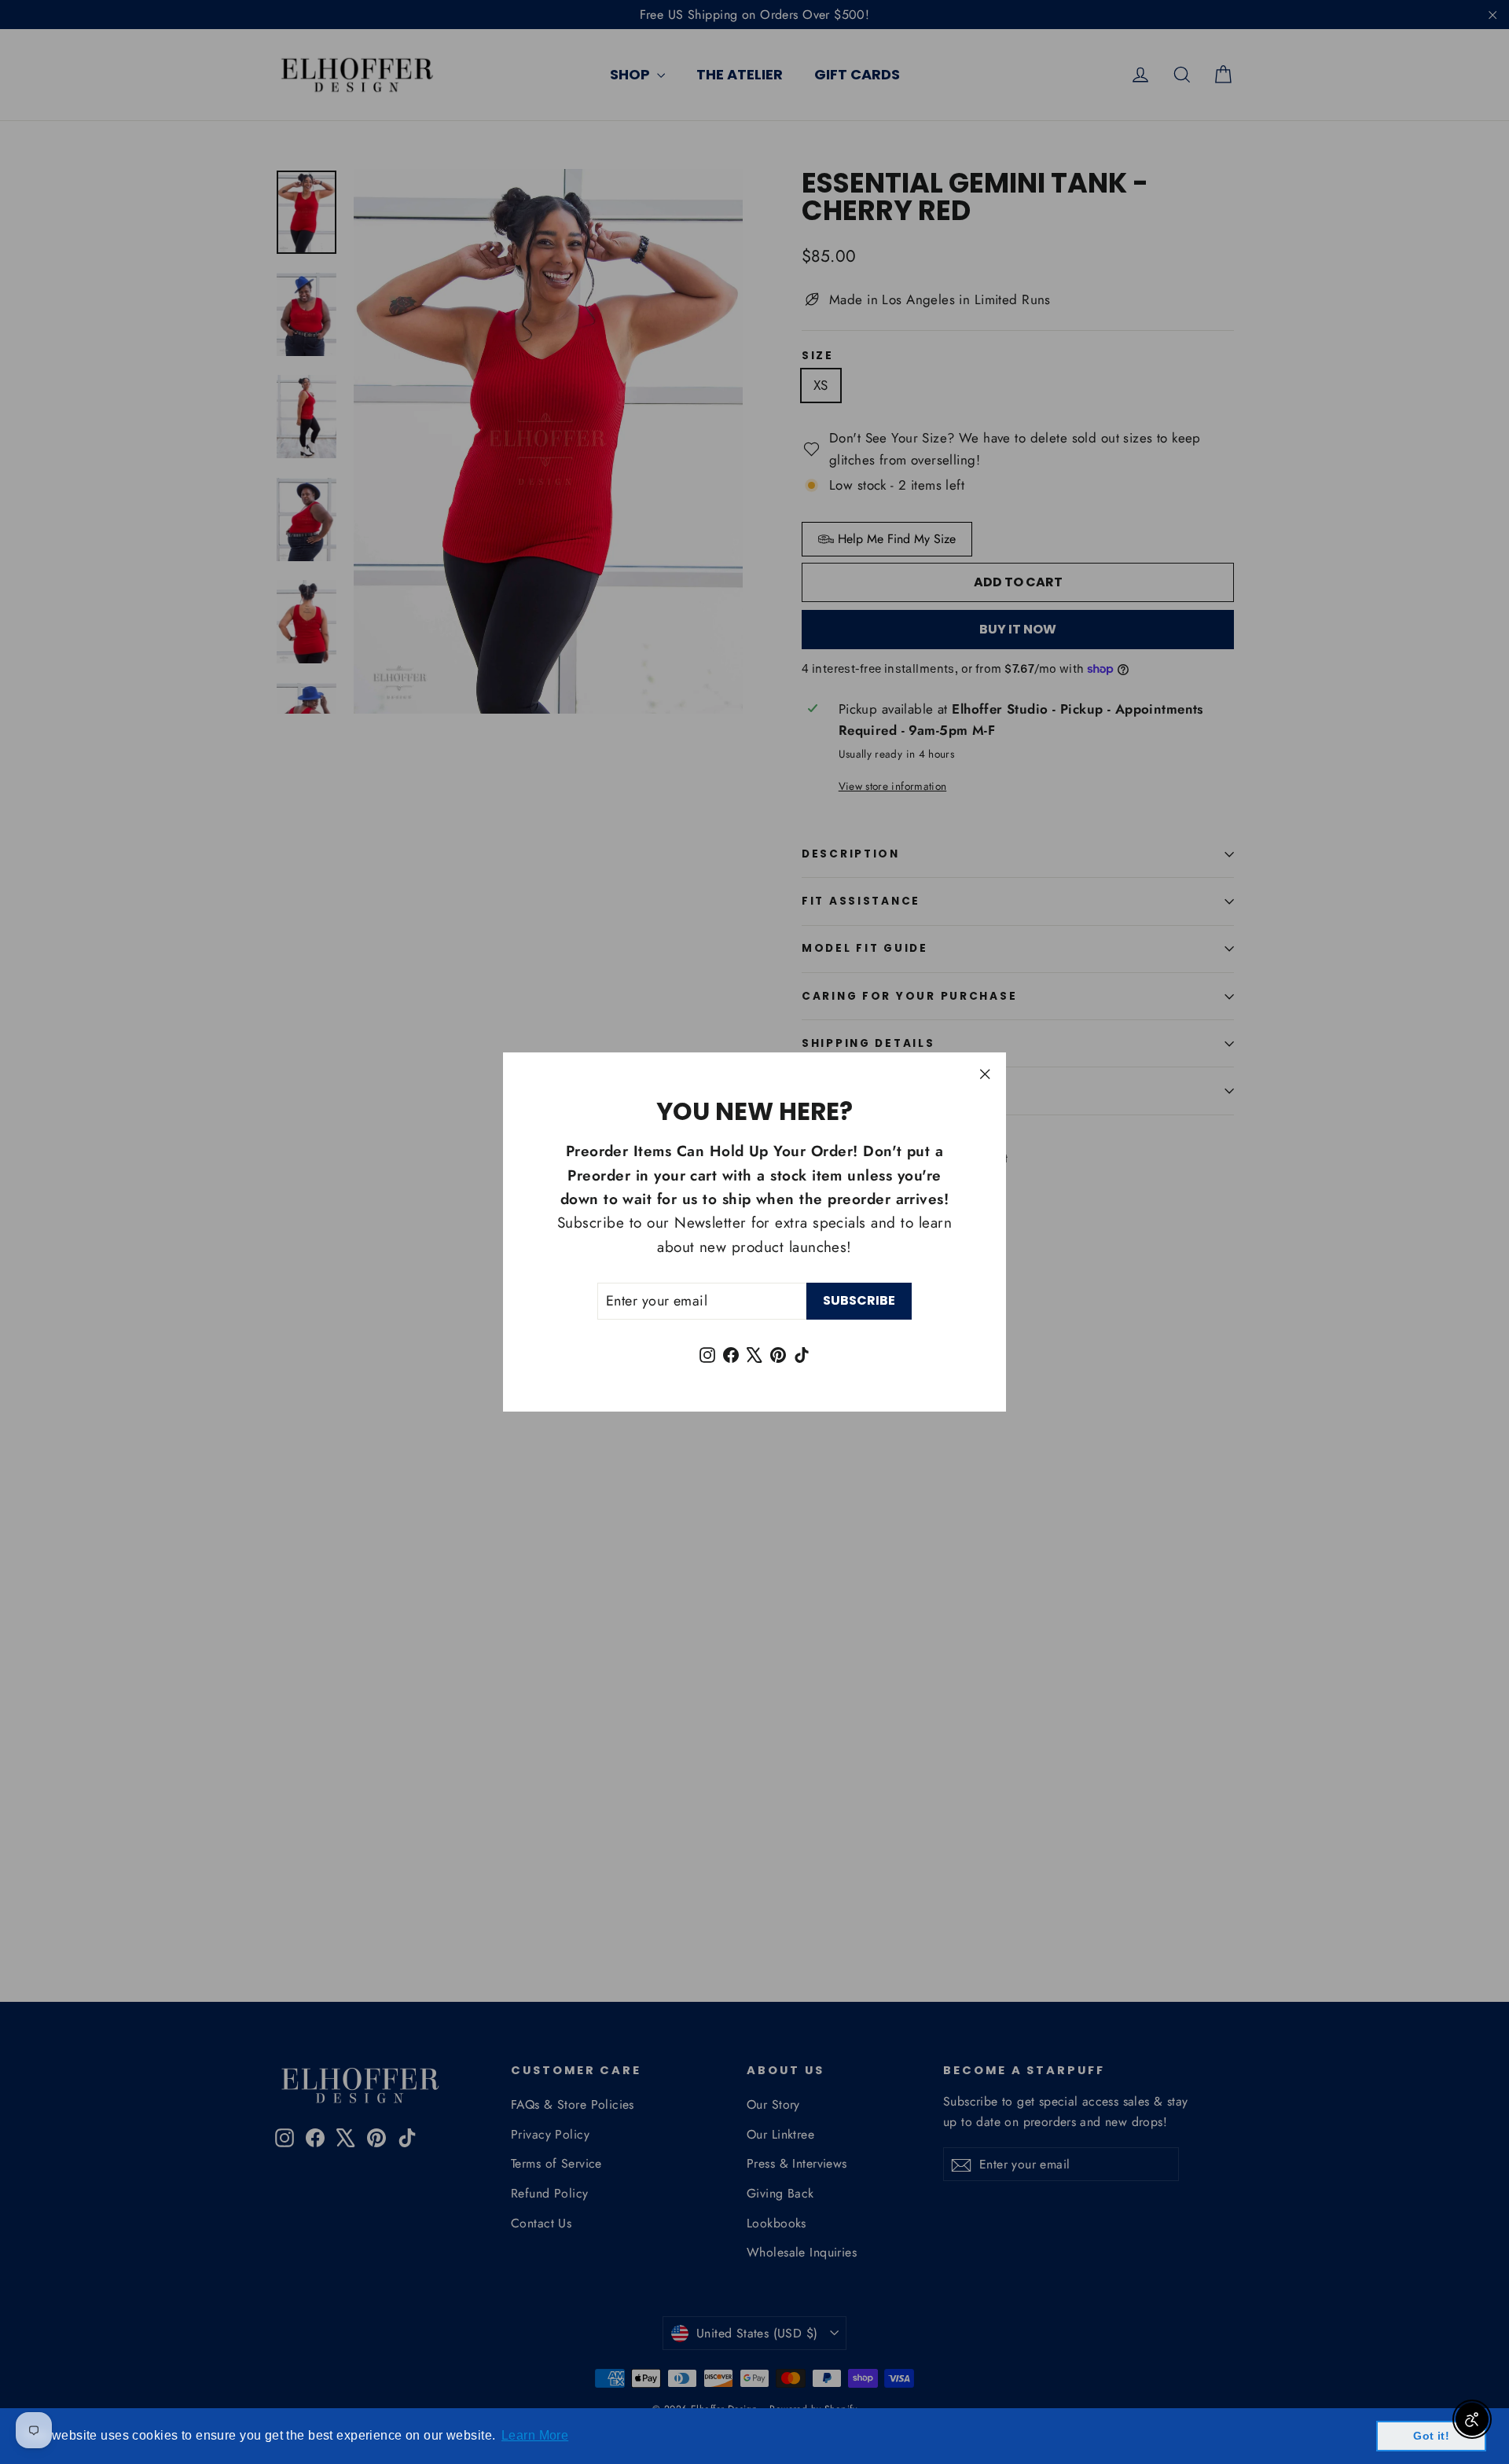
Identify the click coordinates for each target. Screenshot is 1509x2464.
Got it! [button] (1431, 2436)
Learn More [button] (535, 2435)
